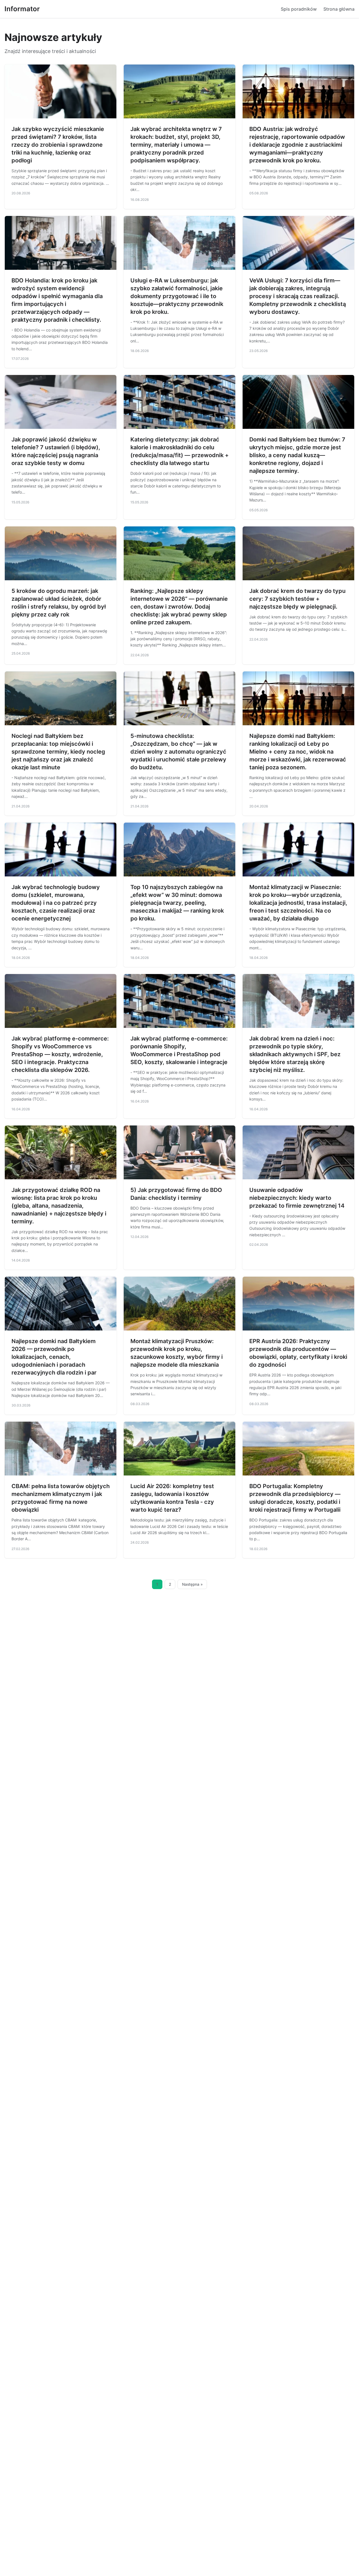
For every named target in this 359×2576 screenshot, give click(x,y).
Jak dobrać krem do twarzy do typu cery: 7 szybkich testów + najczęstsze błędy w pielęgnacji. (297, 599)
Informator (22, 9)
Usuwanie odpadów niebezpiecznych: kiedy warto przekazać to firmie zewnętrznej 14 (297, 1198)
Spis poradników (299, 9)
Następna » (192, 1584)
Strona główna (339, 9)
